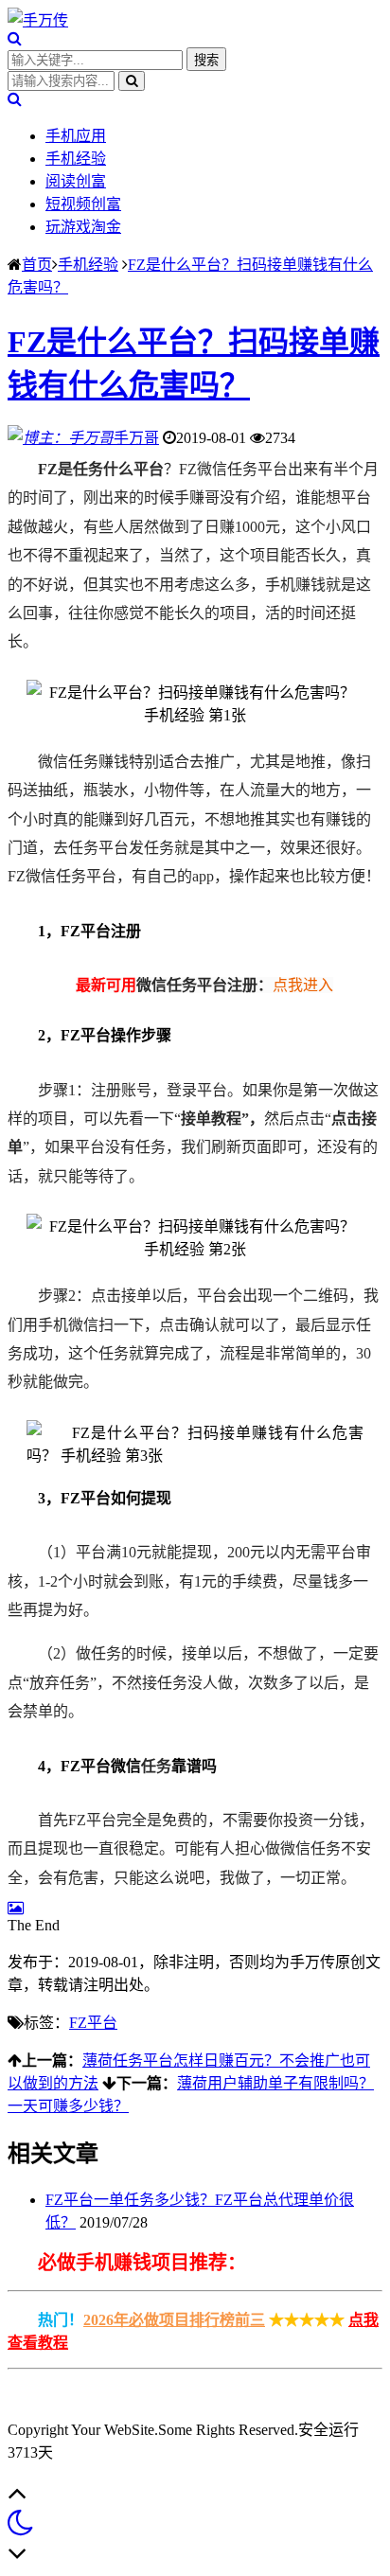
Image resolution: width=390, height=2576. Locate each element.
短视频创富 (83, 204)
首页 (37, 265)
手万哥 (136, 438)
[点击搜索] (15, 38)
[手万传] (38, 20)
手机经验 (76, 159)
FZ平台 (93, 2023)
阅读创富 (76, 181)
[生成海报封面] (16, 1908)
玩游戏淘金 (83, 227)
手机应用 (76, 136)
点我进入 (303, 985)
